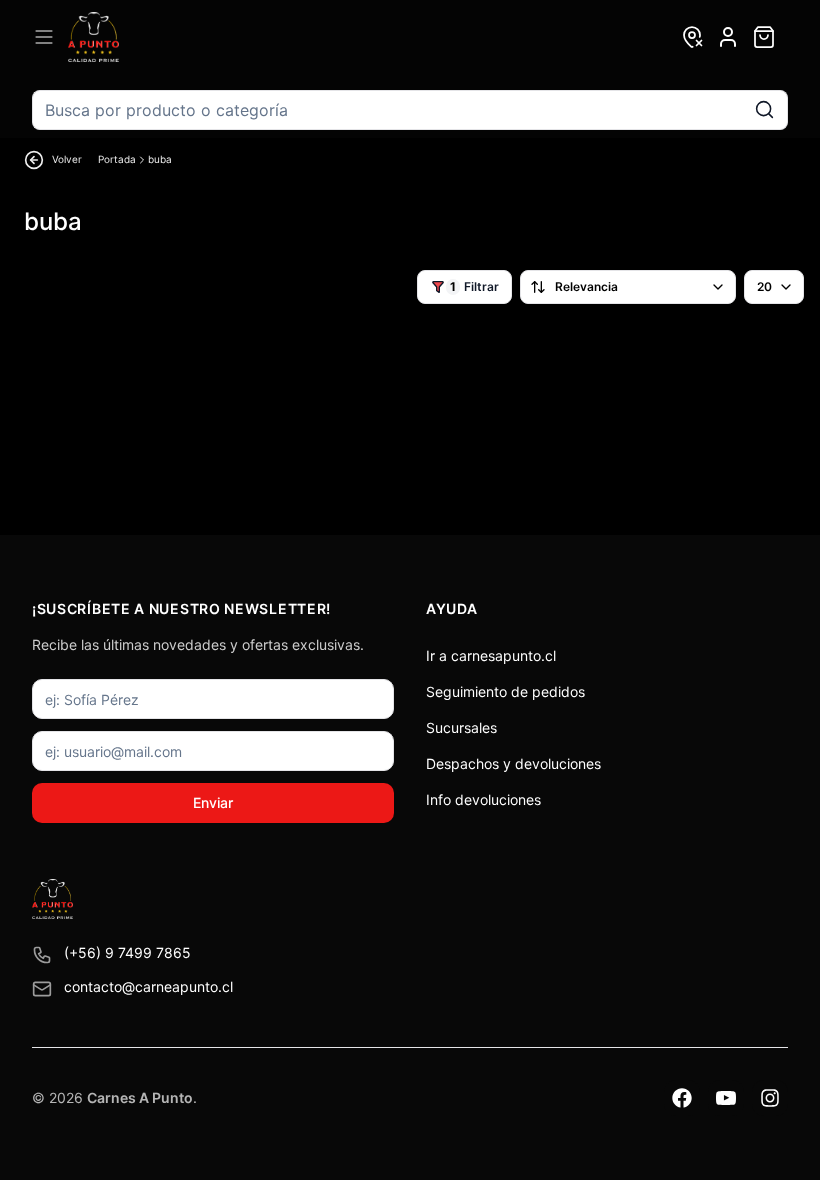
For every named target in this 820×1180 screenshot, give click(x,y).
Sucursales (461, 727)
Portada (117, 159)
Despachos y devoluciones (513, 763)
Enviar (213, 802)
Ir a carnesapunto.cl (491, 655)
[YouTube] (726, 1098)
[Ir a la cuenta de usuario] (728, 37)
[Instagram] (770, 1098)
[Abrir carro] (764, 37)
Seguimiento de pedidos (505, 691)
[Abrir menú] (44, 37)
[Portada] (93, 37)
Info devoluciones (483, 799)
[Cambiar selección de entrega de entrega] (692, 37)
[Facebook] (682, 1098)
